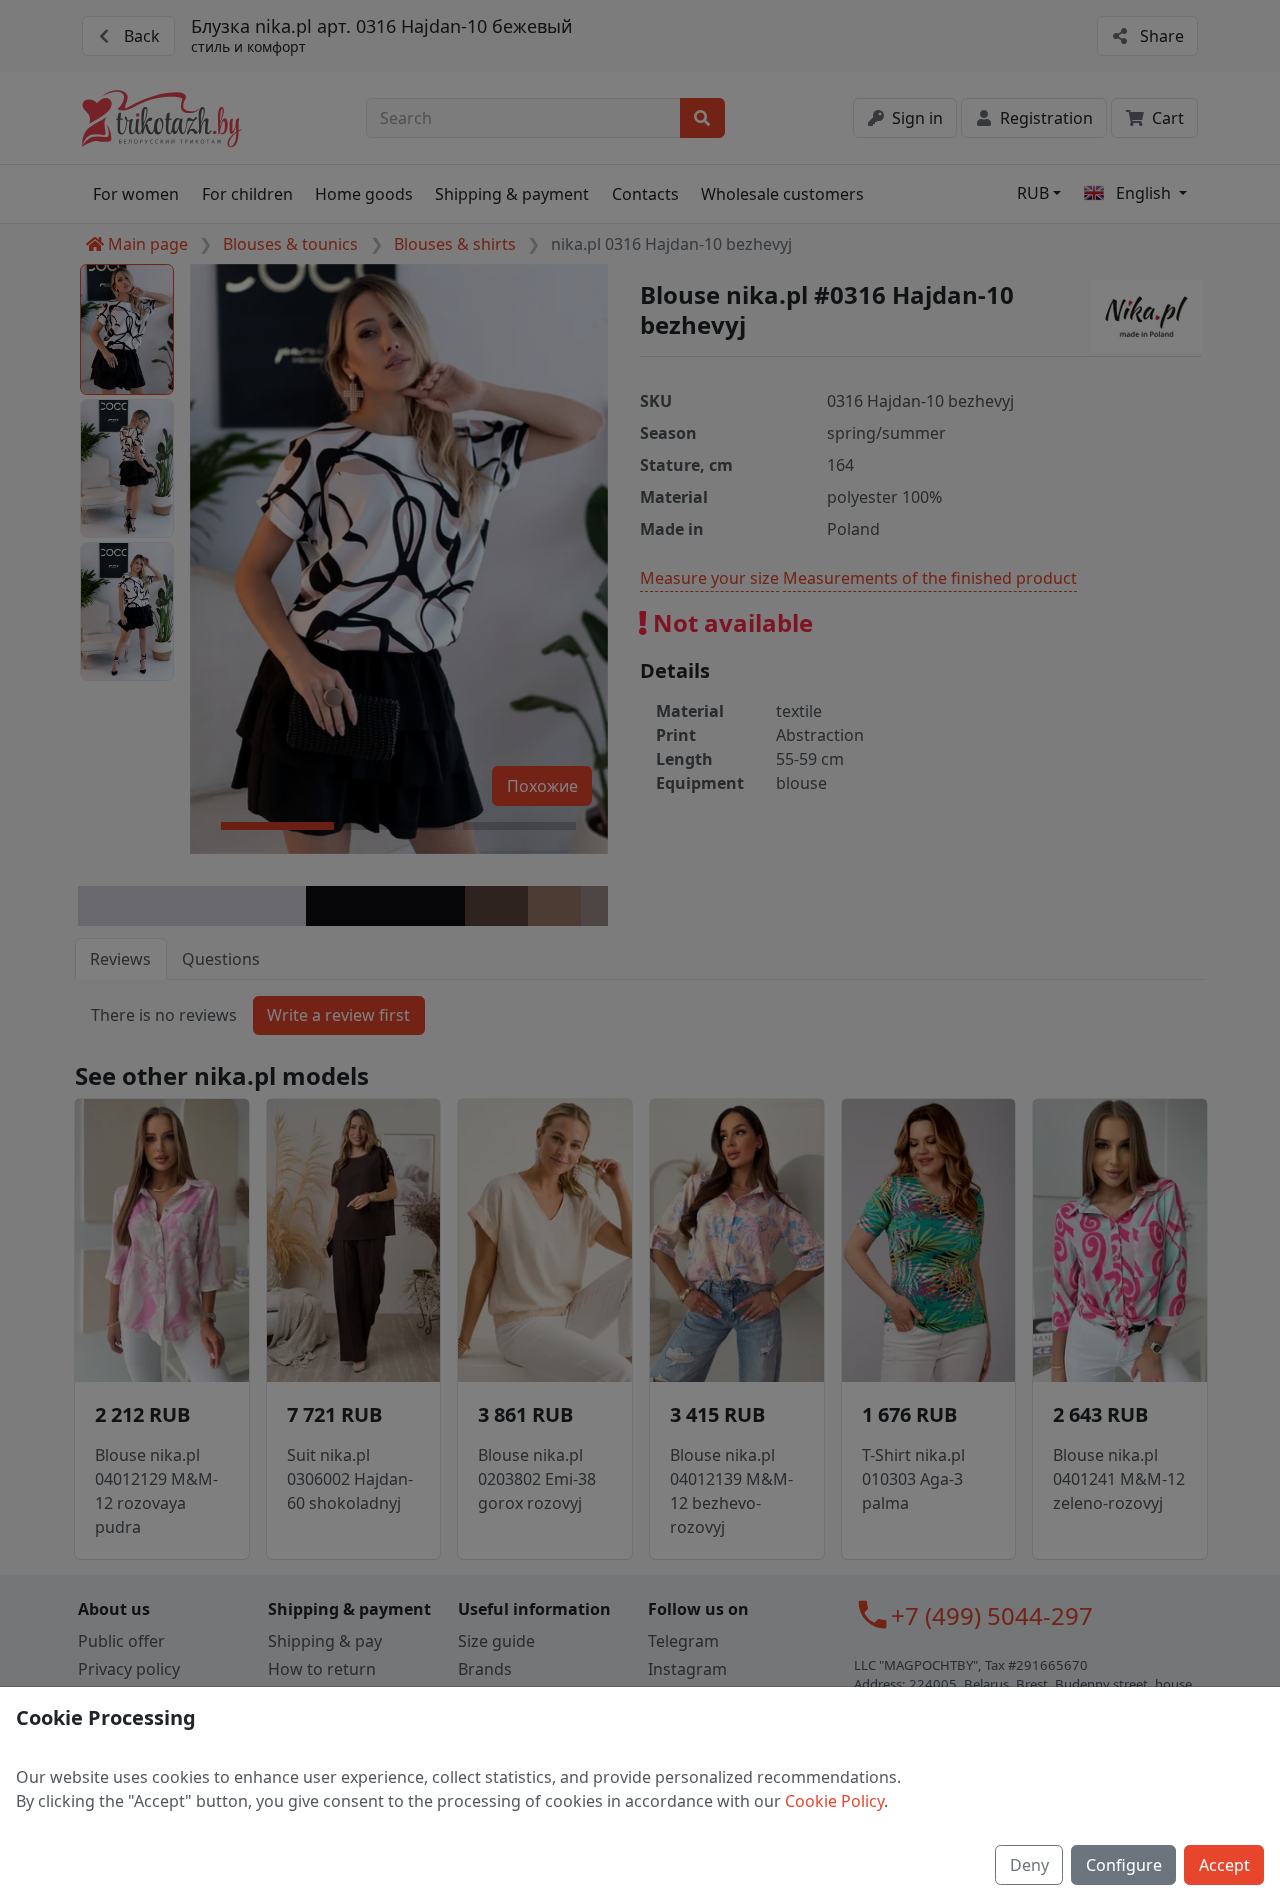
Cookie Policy (834, 1801)
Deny (1029, 1865)
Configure (1124, 1865)
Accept (1224, 1865)
